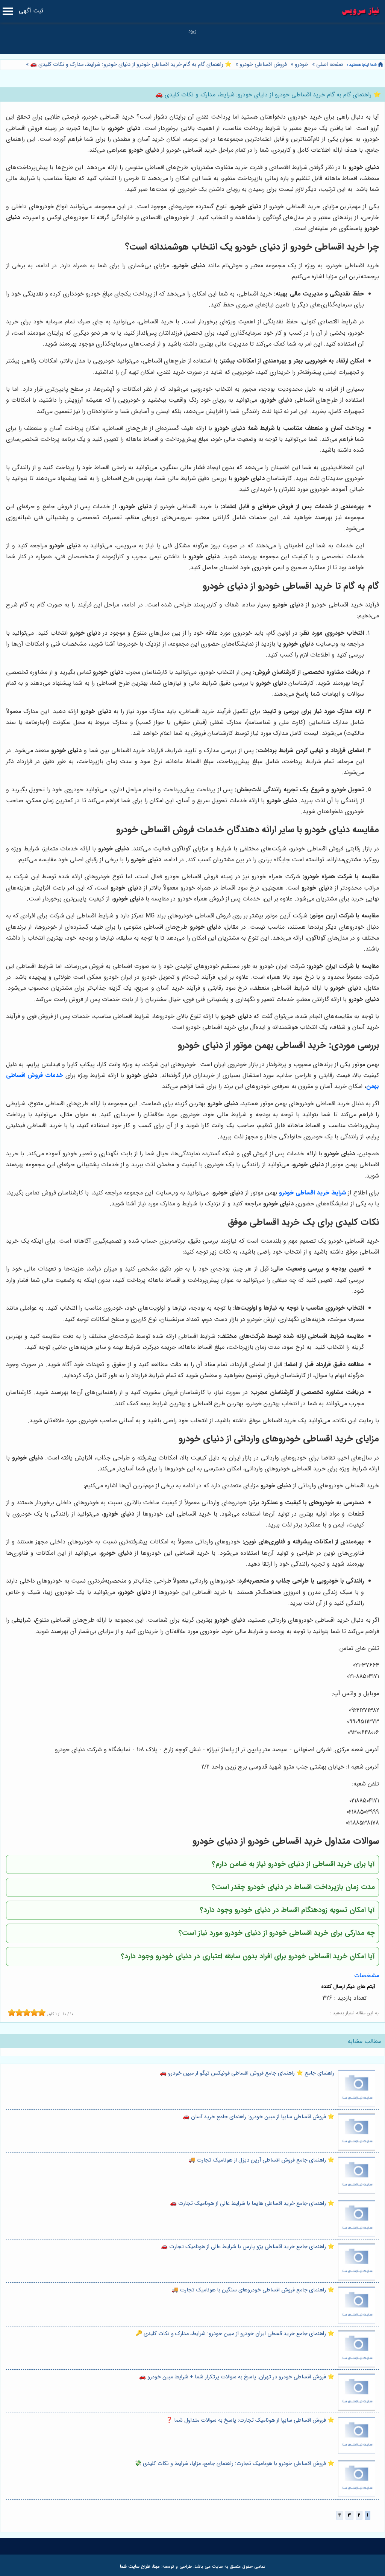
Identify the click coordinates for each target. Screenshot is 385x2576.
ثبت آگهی (31, 11)
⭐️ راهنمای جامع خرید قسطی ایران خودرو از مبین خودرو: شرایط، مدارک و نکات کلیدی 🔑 (235, 2334)
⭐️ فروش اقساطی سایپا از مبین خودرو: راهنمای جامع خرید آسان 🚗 (258, 2117)
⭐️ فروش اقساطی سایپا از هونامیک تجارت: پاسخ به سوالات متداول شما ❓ (250, 2420)
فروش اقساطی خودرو (263, 65)
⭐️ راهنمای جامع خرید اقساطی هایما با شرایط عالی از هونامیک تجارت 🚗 (252, 2204)
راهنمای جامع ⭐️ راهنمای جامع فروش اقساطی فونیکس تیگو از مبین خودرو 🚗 (247, 2073)
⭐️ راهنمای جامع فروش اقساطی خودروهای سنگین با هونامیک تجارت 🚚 (253, 2290)
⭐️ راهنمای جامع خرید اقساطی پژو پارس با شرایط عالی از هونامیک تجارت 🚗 (248, 2247)
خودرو (302, 65)
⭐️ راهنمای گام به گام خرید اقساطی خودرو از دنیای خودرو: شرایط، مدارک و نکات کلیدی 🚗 (130, 65)
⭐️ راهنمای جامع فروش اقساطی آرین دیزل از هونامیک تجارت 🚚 (261, 2160)
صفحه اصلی (330, 65)
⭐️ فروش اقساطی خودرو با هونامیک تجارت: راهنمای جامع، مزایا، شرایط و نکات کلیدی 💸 (234, 2464)
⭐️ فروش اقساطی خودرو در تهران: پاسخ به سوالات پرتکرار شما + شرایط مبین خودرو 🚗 (237, 2377)
